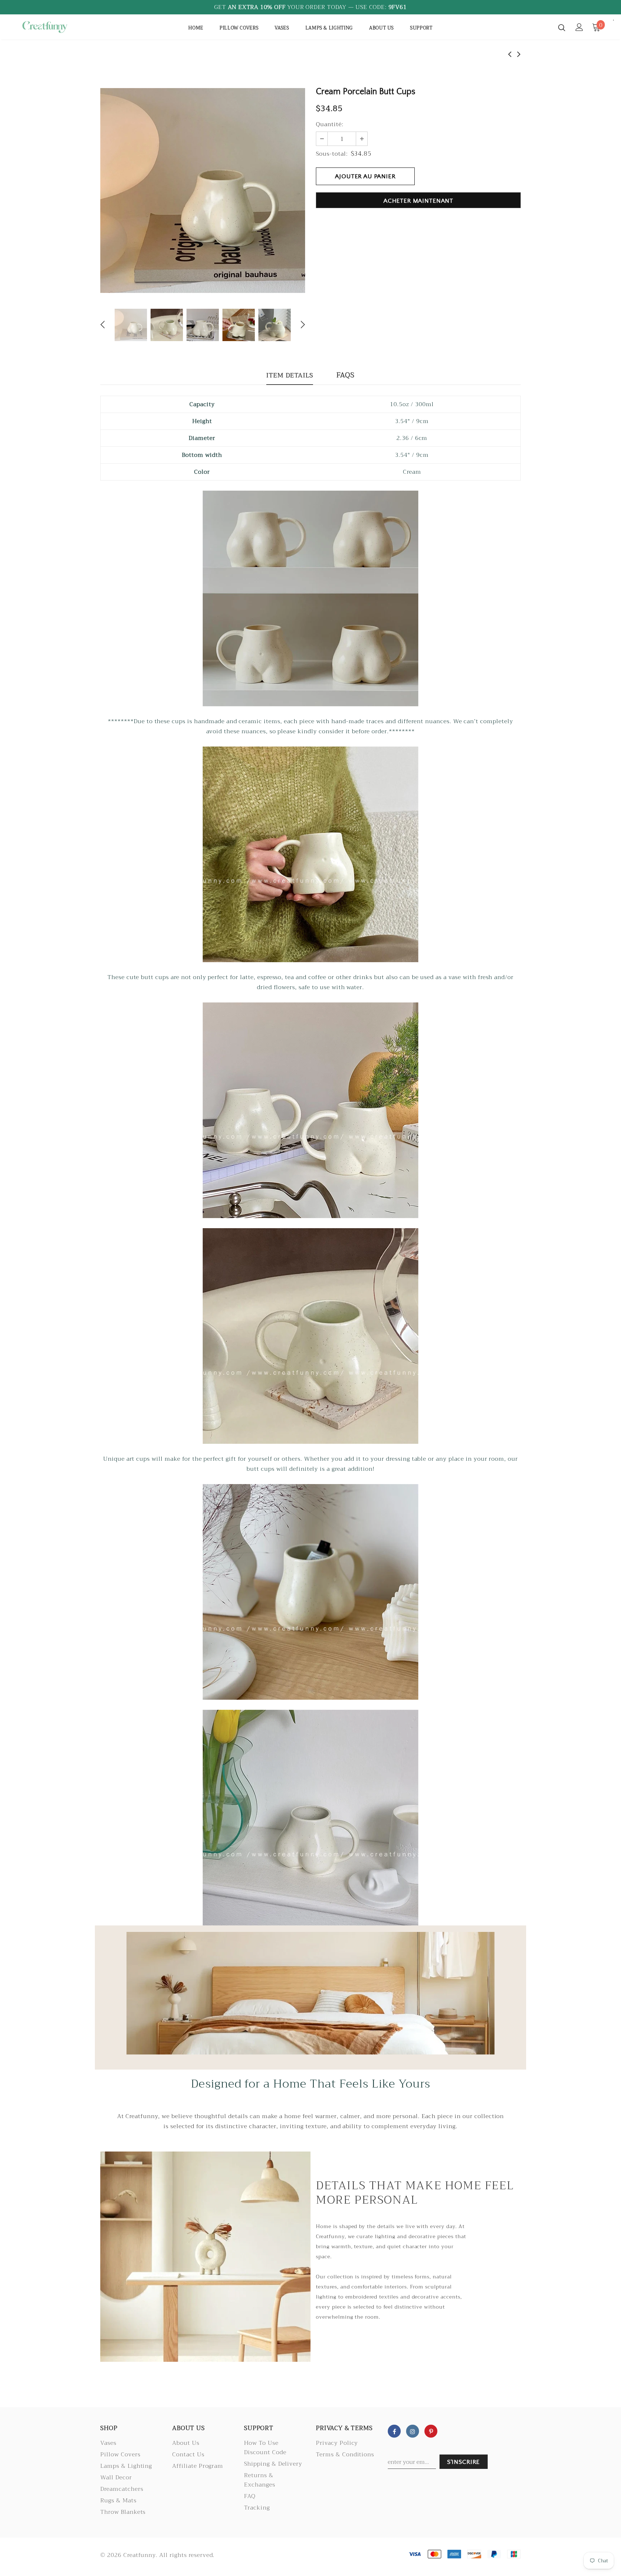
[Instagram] (413, 2431)
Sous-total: (332, 154)
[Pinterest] (431, 2431)
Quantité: (330, 124)
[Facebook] (394, 2431)
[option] (203, 190)
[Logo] (62, 27)
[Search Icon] (562, 27)
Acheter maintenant (418, 201)
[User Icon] (579, 27)
